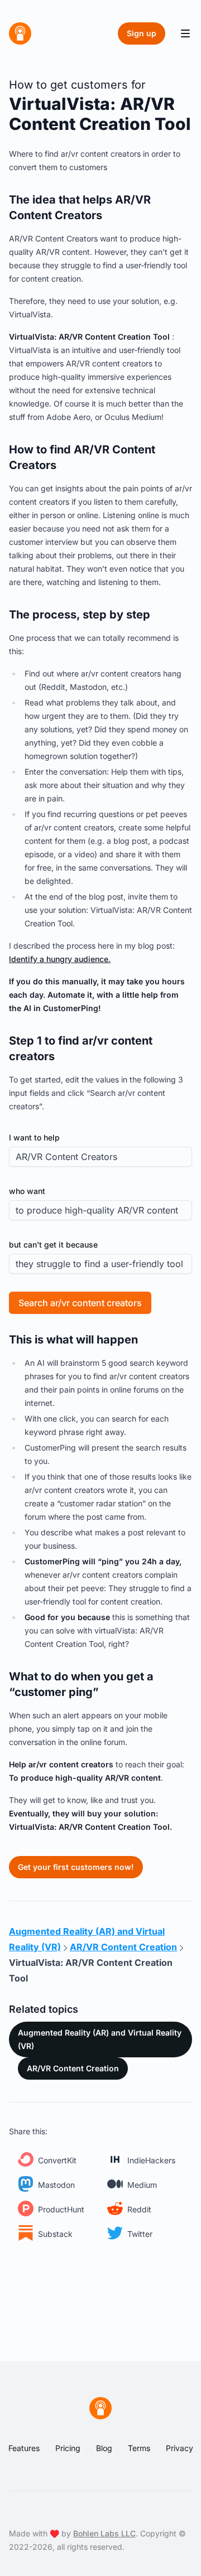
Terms (139, 2448)
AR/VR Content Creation (73, 2068)
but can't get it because (53, 1244)
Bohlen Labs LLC (104, 2533)
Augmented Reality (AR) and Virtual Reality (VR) (100, 2039)
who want (27, 1191)
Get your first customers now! (76, 1867)
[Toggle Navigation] (185, 33)
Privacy (180, 2448)
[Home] (20, 33)
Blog (104, 2448)
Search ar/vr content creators (80, 1303)
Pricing (68, 2448)
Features (24, 2448)
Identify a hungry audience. (60, 959)
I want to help (34, 1137)
